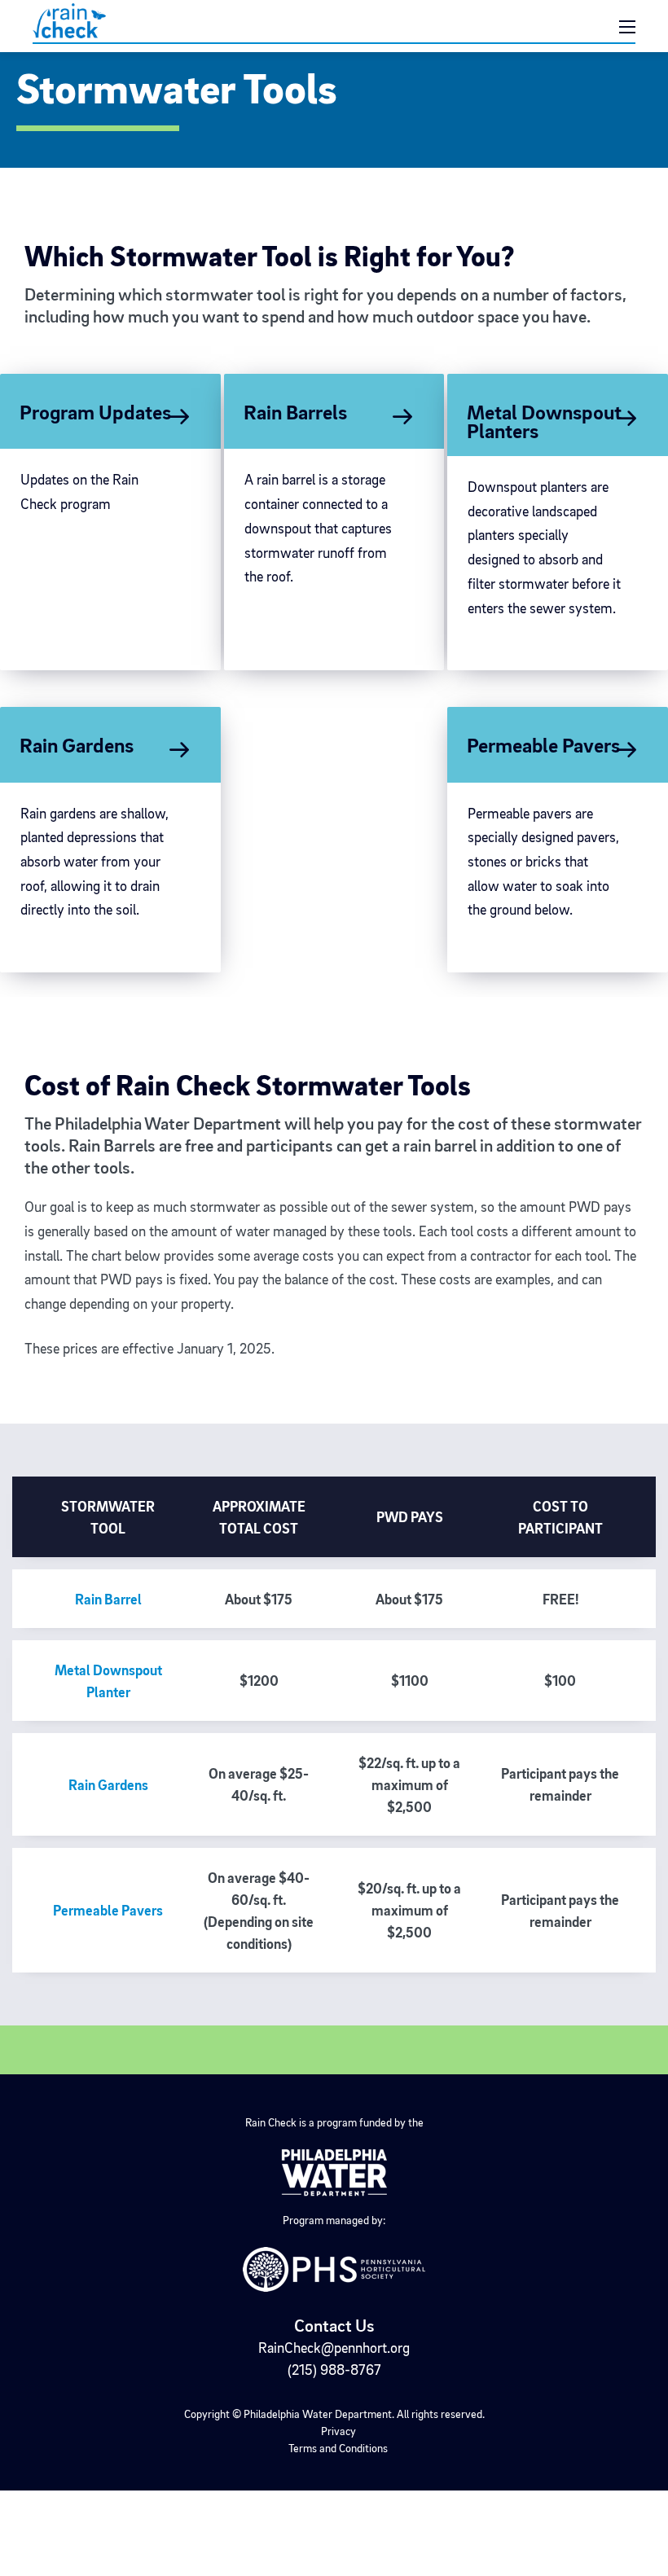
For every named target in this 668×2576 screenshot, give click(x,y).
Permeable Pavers (108, 1911)
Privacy (338, 2432)
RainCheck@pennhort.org (334, 2349)
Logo (133, 21)
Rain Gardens (108, 1786)
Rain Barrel (108, 1600)
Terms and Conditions (338, 2449)
